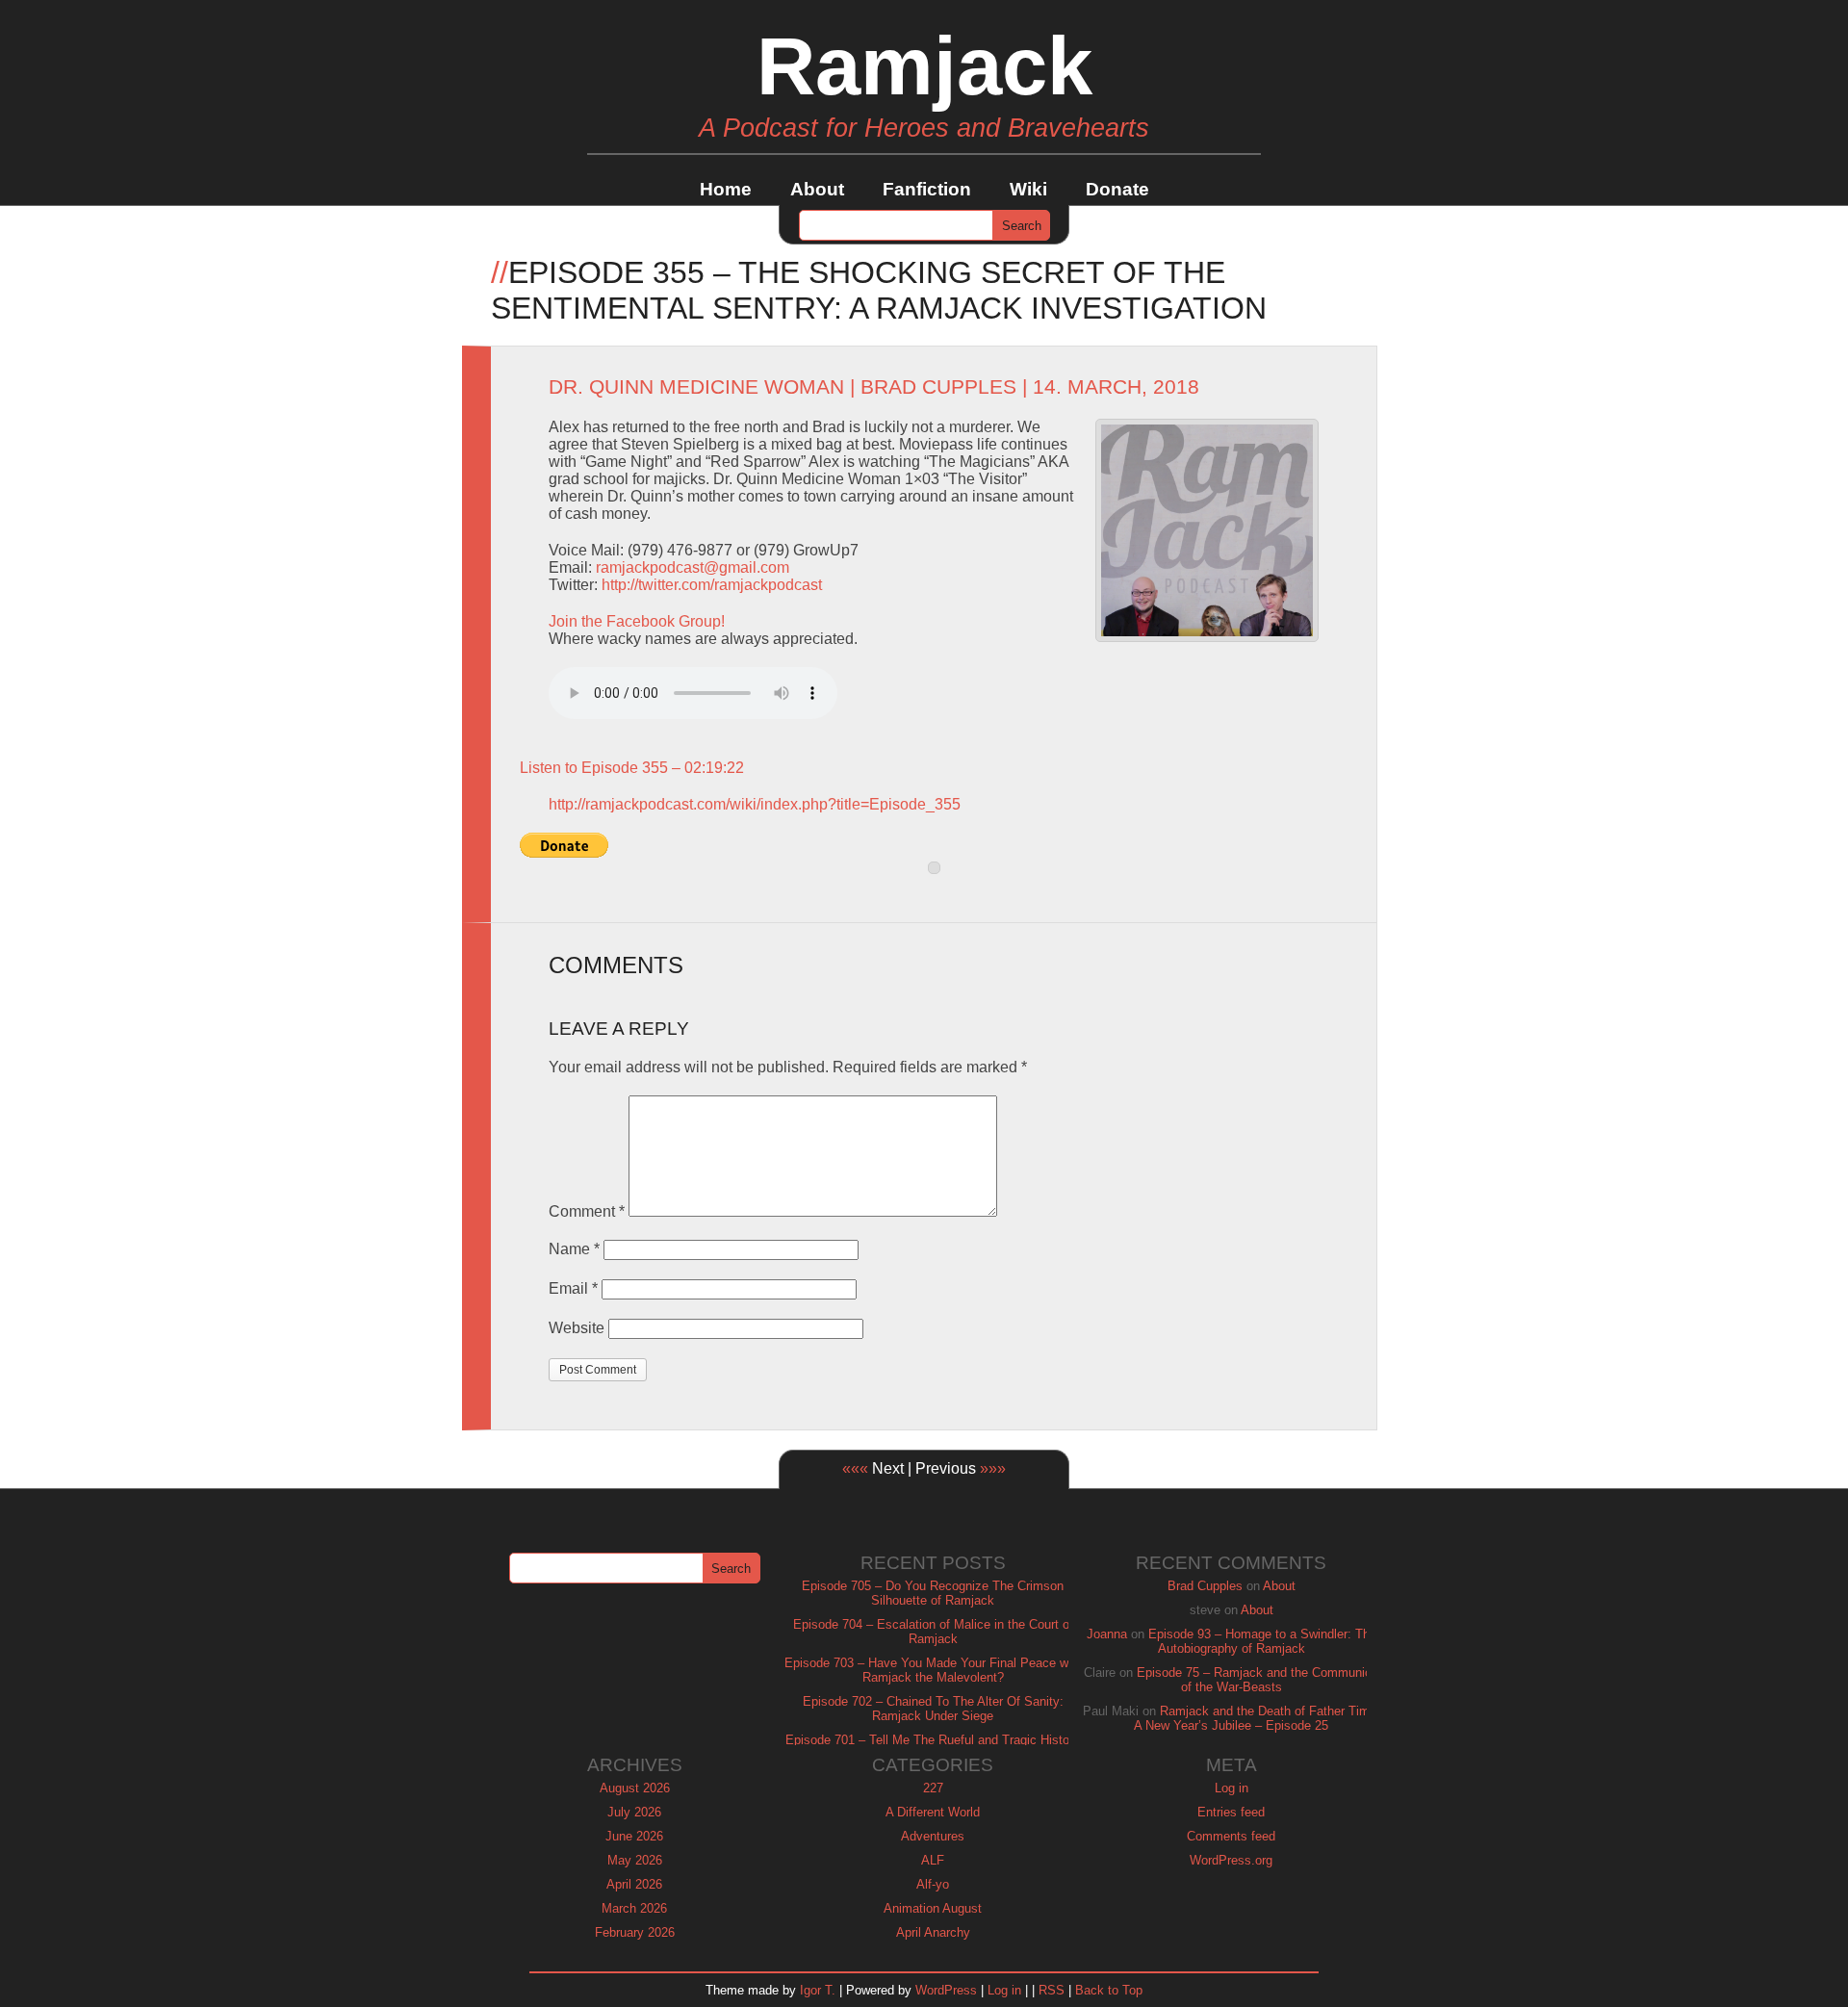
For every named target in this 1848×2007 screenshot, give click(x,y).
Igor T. (818, 1990)
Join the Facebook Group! (637, 621)
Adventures (933, 1836)
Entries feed (1231, 1812)
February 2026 (635, 1932)
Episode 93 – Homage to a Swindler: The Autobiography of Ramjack (1262, 1641)
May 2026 (635, 1860)
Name (574, 1249)
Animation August (933, 1908)
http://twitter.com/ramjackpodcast (712, 585)
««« (855, 1468)
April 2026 (634, 1884)
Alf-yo (933, 1884)
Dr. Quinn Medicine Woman (696, 387)
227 (933, 1788)
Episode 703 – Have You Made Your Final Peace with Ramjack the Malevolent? (933, 1670)
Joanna (1107, 1634)
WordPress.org (1231, 1860)
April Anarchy (933, 1932)
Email (573, 1288)
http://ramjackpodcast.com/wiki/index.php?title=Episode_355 (755, 804)
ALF (933, 1860)
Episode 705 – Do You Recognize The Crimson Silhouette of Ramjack (933, 1593)
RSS (1052, 1990)
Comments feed (1231, 1836)
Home (726, 189)
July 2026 (634, 1812)
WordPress (946, 1990)
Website (577, 1328)
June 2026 (634, 1836)
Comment (587, 1211)
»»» (993, 1468)
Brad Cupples (938, 387)
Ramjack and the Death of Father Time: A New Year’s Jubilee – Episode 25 (1257, 1718)
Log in (1232, 1788)
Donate (1117, 189)
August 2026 (635, 1788)
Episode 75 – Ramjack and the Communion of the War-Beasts (1258, 1680)
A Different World (933, 1812)
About (817, 189)
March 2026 (634, 1908)
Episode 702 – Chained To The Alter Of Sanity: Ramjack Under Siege (933, 1709)
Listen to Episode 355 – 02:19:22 (632, 768)
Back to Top (1109, 1990)
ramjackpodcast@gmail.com (693, 567)
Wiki (1028, 189)
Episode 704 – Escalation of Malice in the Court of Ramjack (933, 1632)
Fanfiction (927, 189)
